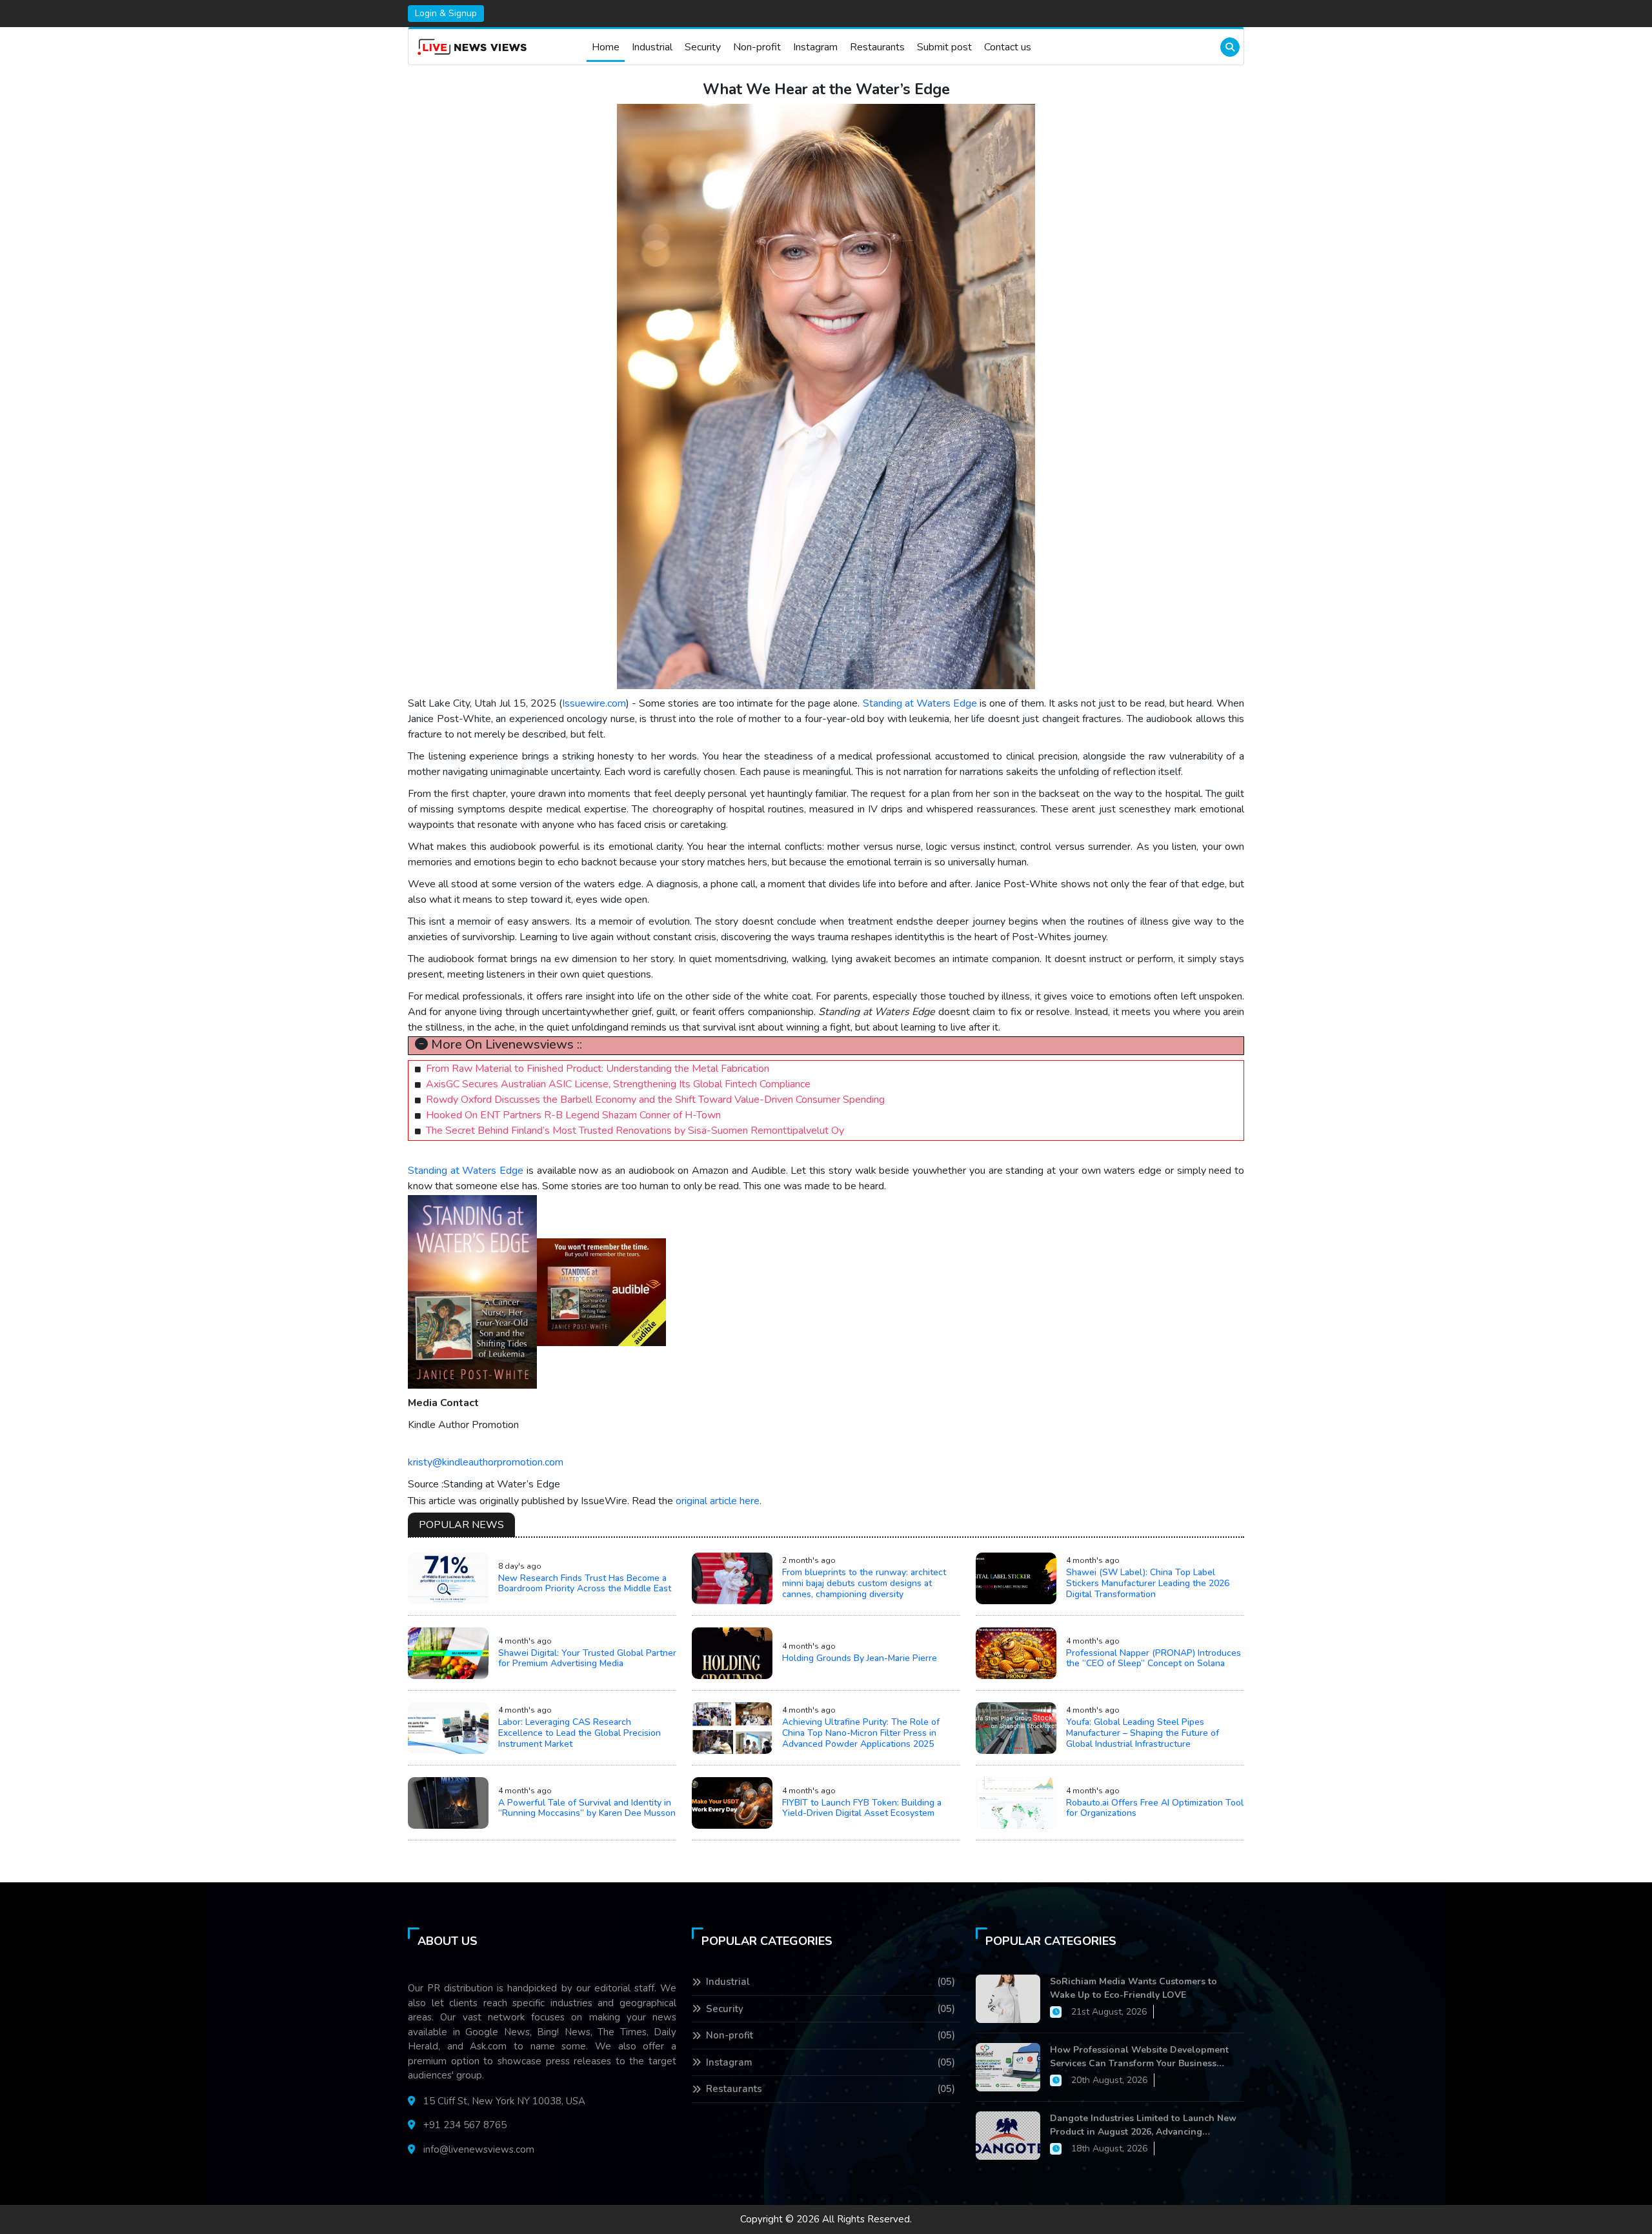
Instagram (815, 47)
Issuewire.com (594, 703)
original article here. (719, 1501)
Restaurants (877, 47)
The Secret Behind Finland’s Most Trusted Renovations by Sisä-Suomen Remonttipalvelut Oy (635, 1131)
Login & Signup (446, 13)
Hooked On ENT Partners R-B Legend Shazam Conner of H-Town (573, 1115)
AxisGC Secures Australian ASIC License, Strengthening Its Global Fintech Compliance (618, 1084)
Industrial (652, 47)
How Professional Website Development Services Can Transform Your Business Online (1139, 2057)
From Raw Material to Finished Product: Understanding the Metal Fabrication (598, 1069)
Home (606, 47)
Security (703, 47)
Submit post (944, 47)
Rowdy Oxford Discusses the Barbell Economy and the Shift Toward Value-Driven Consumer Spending (655, 1100)
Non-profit (757, 47)
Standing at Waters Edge (920, 703)
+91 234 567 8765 (465, 2125)
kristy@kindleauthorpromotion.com (486, 1462)
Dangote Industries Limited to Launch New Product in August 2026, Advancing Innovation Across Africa (1143, 2125)
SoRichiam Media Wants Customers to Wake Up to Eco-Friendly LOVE (1133, 1988)
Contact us (1008, 47)
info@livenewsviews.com (479, 2149)
